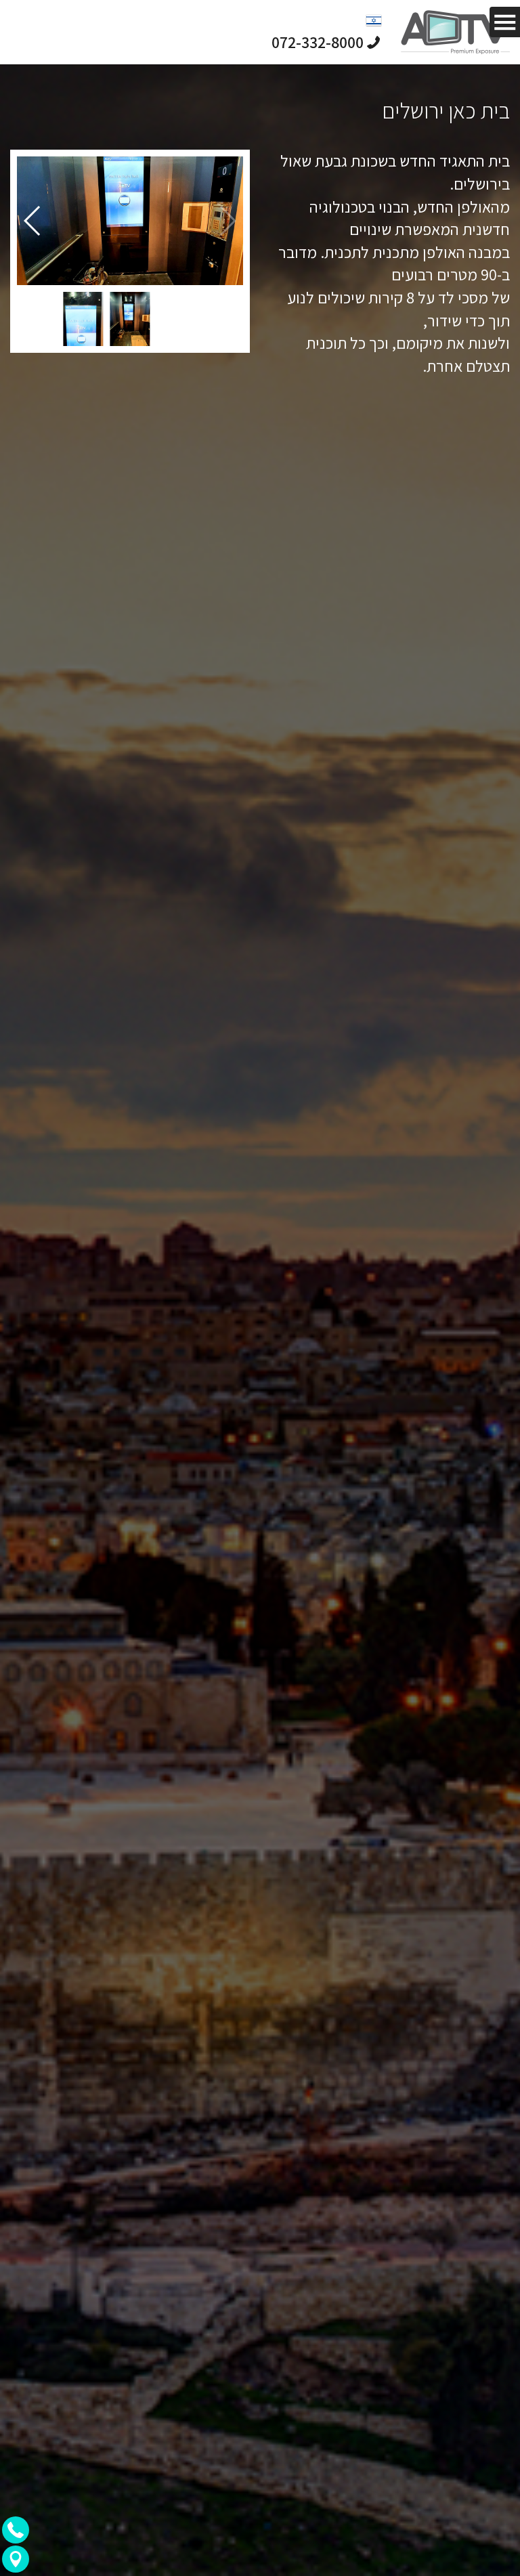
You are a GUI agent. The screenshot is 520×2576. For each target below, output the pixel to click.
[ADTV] (455, 32)
